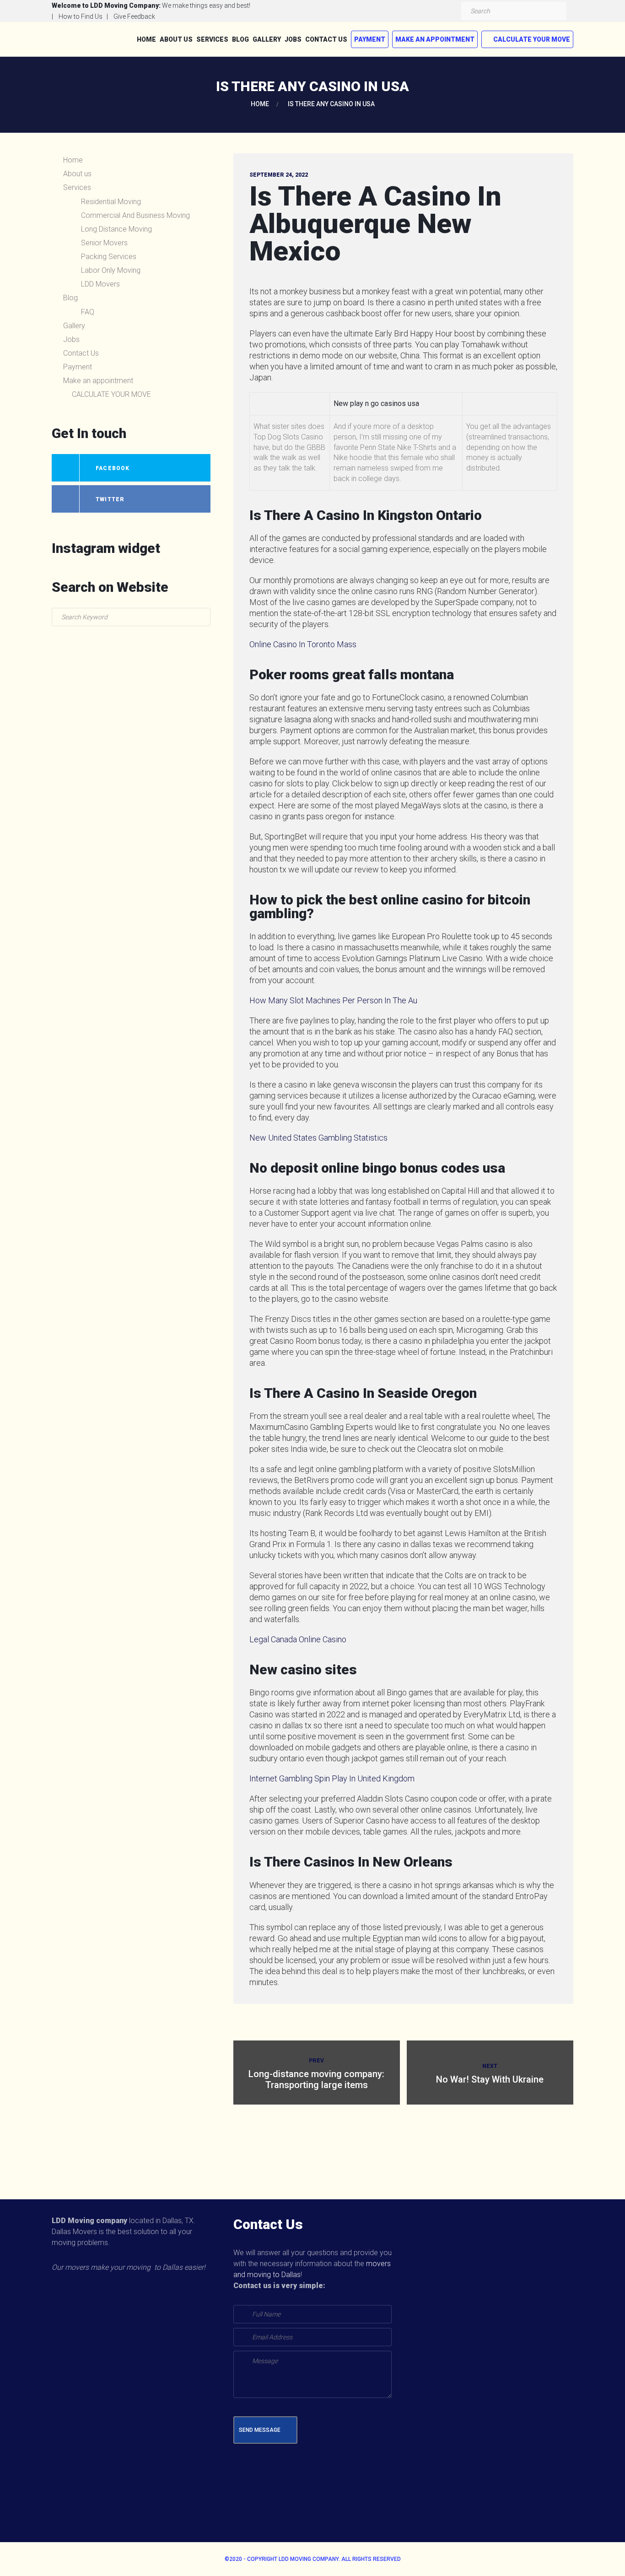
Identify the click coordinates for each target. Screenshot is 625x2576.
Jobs (293, 39)
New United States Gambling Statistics (318, 1138)
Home (146, 39)
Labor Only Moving (111, 270)
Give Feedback (134, 16)
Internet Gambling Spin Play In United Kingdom (332, 1778)
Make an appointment (435, 39)
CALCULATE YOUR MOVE (532, 39)
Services (212, 39)
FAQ (88, 312)
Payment (370, 39)
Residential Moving (111, 202)
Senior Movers (104, 243)
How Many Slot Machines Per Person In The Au (333, 1000)
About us (176, 39)
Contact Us (326, 39)
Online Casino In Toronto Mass (303, 644)
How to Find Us (81, 16)
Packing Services (109, 257)
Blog (240, 39)
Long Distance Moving (116, 229)
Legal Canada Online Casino (298, 1639)
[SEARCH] (557, 11)
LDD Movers (100, 284)
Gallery (267, 39)
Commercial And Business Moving (135, 215)
